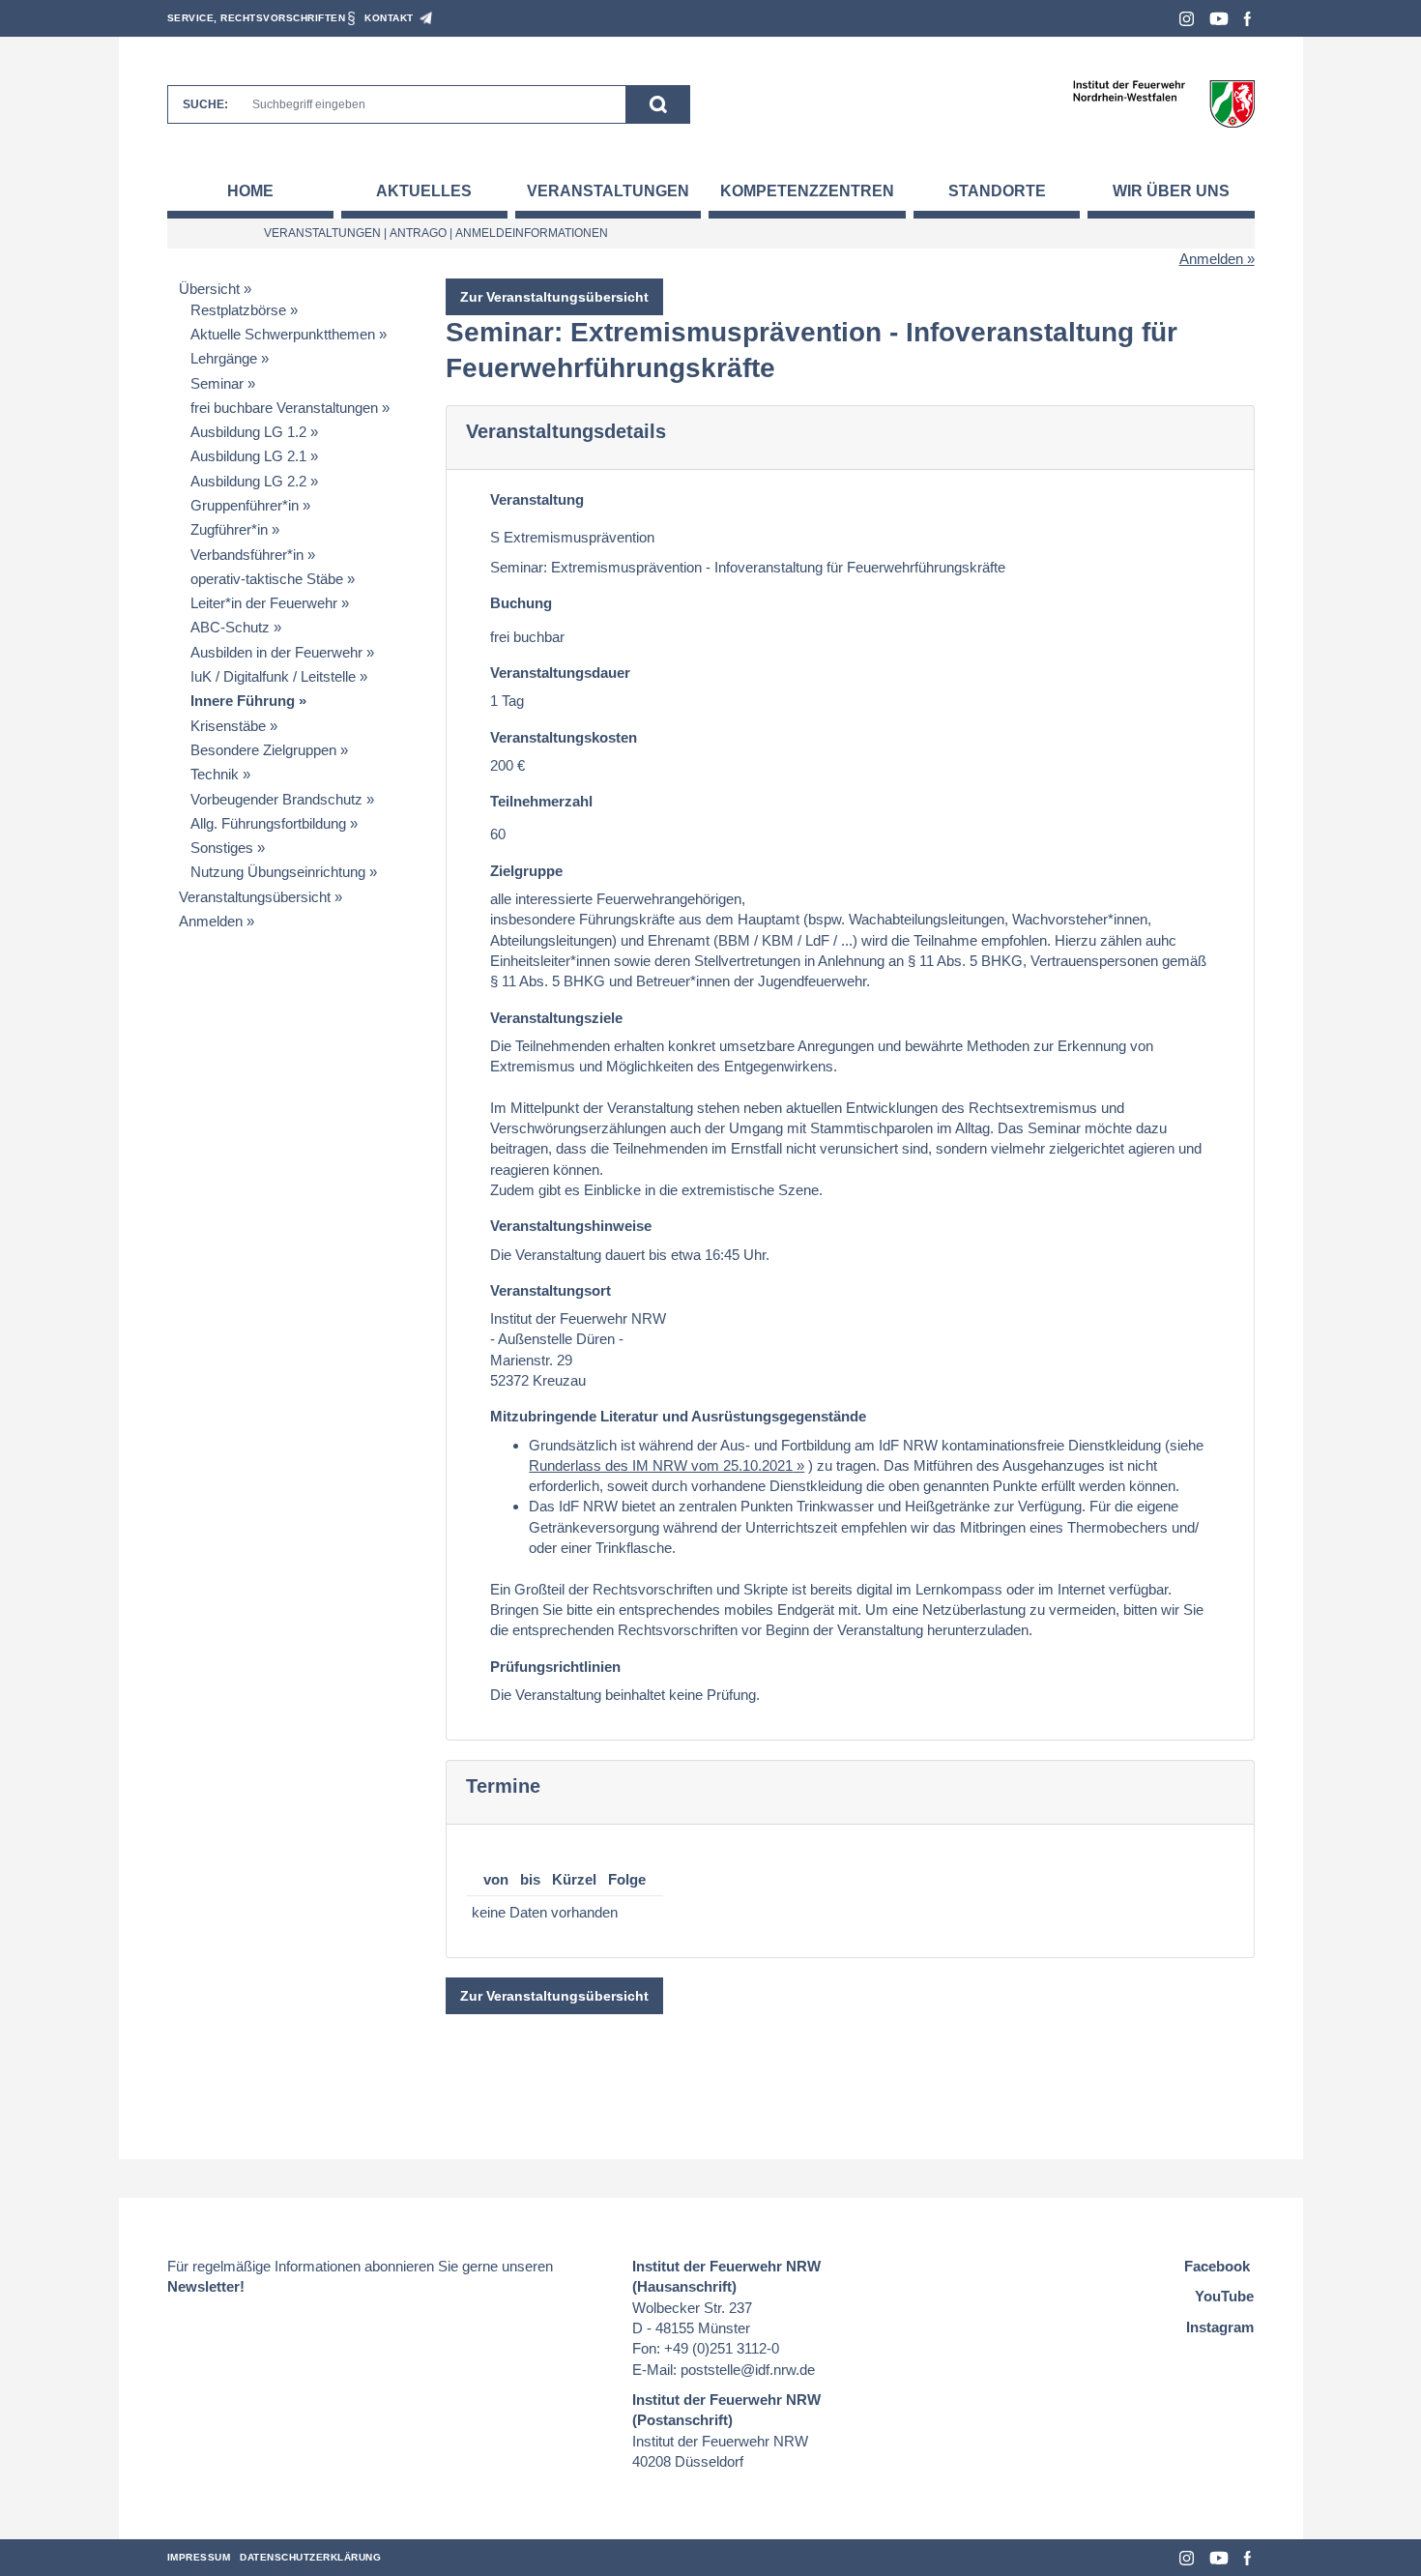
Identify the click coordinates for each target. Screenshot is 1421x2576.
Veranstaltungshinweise (571, 1226)
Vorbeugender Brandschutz (276, 799)
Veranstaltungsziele (556, 1018)
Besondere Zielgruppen (263, 750)
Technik (215, 774)
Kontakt (389, 18)
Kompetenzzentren (807, 191)
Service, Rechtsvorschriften (257, 18)
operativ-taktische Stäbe (267, 579)
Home (250, 191)
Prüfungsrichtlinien (555, 1667)
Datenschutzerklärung (310, 2557)
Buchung (521, 603)
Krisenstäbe (228, 726)
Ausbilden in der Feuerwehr (276, 652)
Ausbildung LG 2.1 (248, 456)
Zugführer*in (229, 529)
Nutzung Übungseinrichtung (278, 872)
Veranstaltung (537, 499)
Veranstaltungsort (551, 1290)
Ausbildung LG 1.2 (248, 432)
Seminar (217, 383)
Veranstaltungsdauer (560, 673)
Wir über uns (1171, 191)
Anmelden (1211, 259)
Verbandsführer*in (247, 555)
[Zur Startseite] (1163, 103)
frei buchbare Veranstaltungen (284, 408)
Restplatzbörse (238, 310)
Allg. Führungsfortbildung (268, 823)
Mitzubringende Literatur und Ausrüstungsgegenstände (678, 1416)
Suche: (205, 104)
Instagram (1187, 19)
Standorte (997, 191)
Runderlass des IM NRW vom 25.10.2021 (661, 1465)
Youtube (1219, 19)
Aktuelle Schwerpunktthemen (283, 334)
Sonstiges (222, 848)
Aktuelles (424, 191)
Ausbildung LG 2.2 (248, 481)
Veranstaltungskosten (564, 737)
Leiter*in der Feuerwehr (264, 603)
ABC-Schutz (230, 627)
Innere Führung (243, 701)
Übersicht (209, 289)
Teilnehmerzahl (541, 801)
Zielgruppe (526, 871)
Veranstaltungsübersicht (255, 897)
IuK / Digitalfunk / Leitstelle (273, 676)
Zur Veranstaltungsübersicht (554, 297)
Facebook (1247, 19)
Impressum (199, 2557)
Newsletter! (206, 2286)
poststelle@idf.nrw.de (748, 2370)
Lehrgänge (224, 358)
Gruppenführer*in (245, 505)
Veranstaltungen (608, 191)
